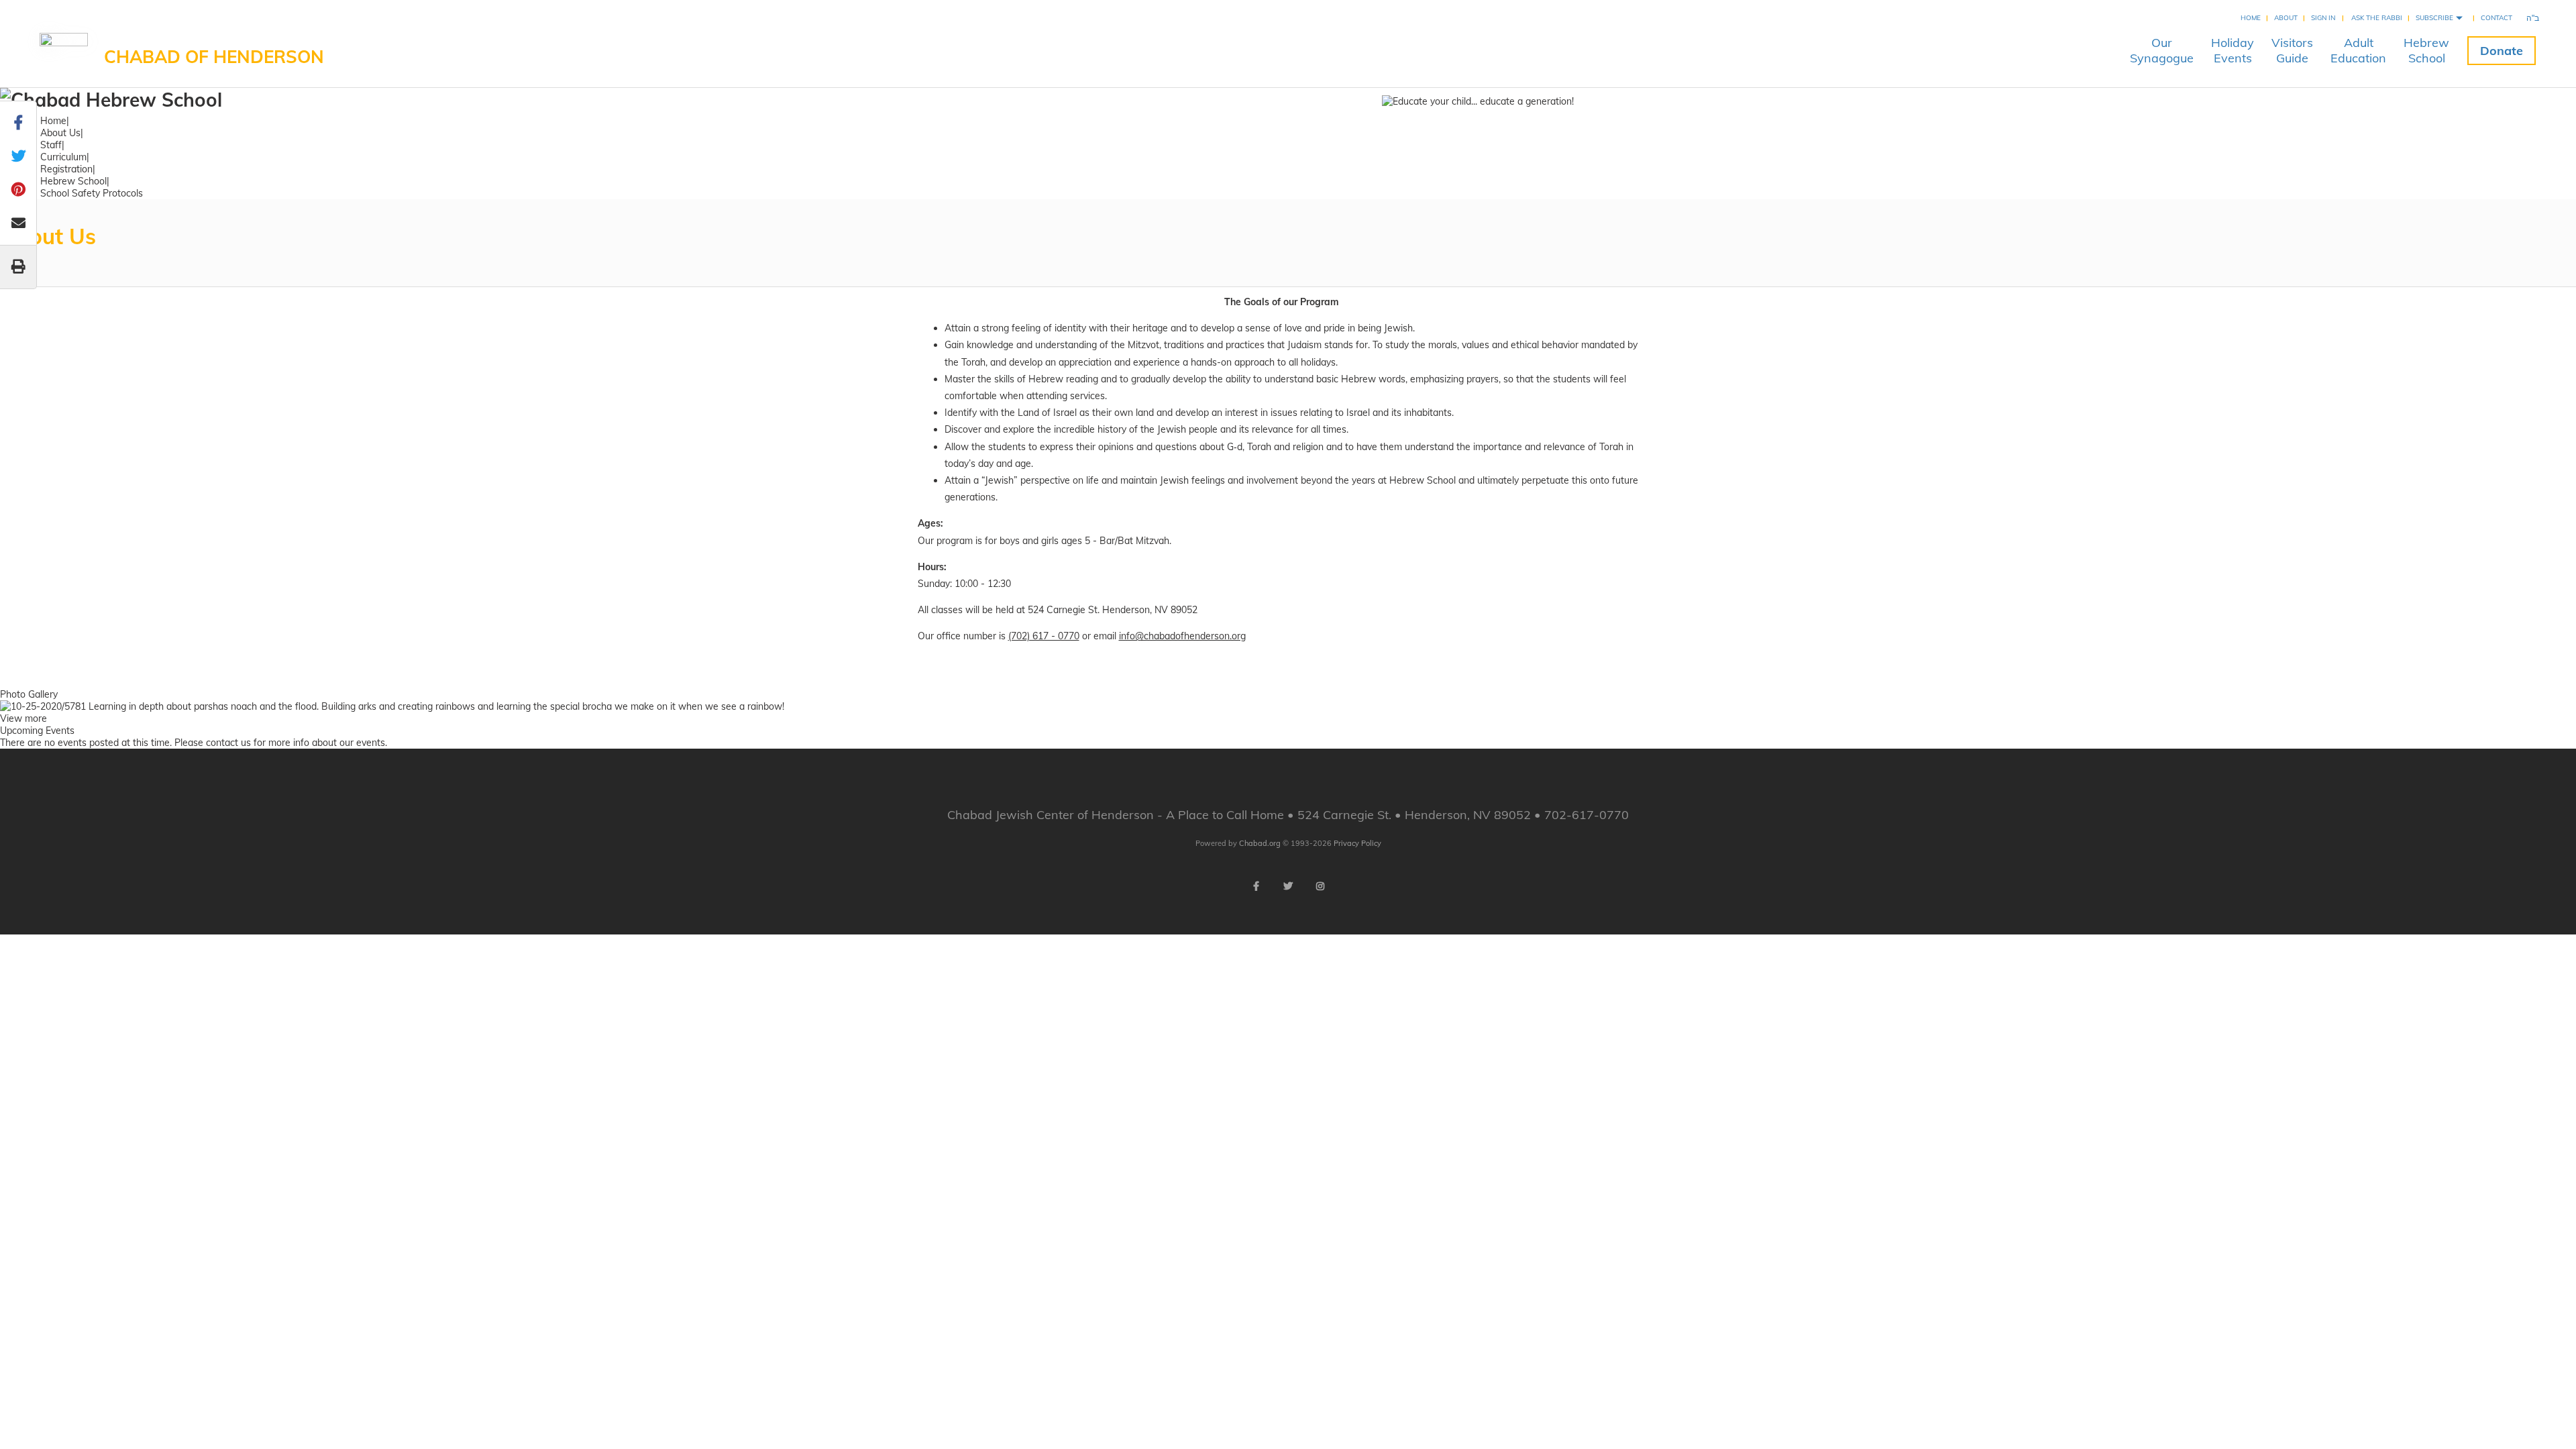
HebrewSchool (2426, 50)
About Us (60, 133)
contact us (228, 743)
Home (2251, 18)
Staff (51, 145)
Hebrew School (73, 181)
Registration (66, 169)
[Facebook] (1256, 886)
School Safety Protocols (92, 193)
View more (23, 718)
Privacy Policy (1357, 843)
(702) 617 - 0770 (1044, 636)
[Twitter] (1288, 886)
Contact (2497, 18)
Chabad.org (1260, 843)
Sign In (2323, 18)
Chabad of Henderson (214, 57)
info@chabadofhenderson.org (1182, 636)
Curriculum (63, 157)
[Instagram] (1320, 886)
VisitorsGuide (2292, 50)
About (2286, 18)
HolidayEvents (2233, 50)
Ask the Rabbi (2377, 18)
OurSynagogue (2162, 50)
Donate (2502, 51)
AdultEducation (2358, 50)
